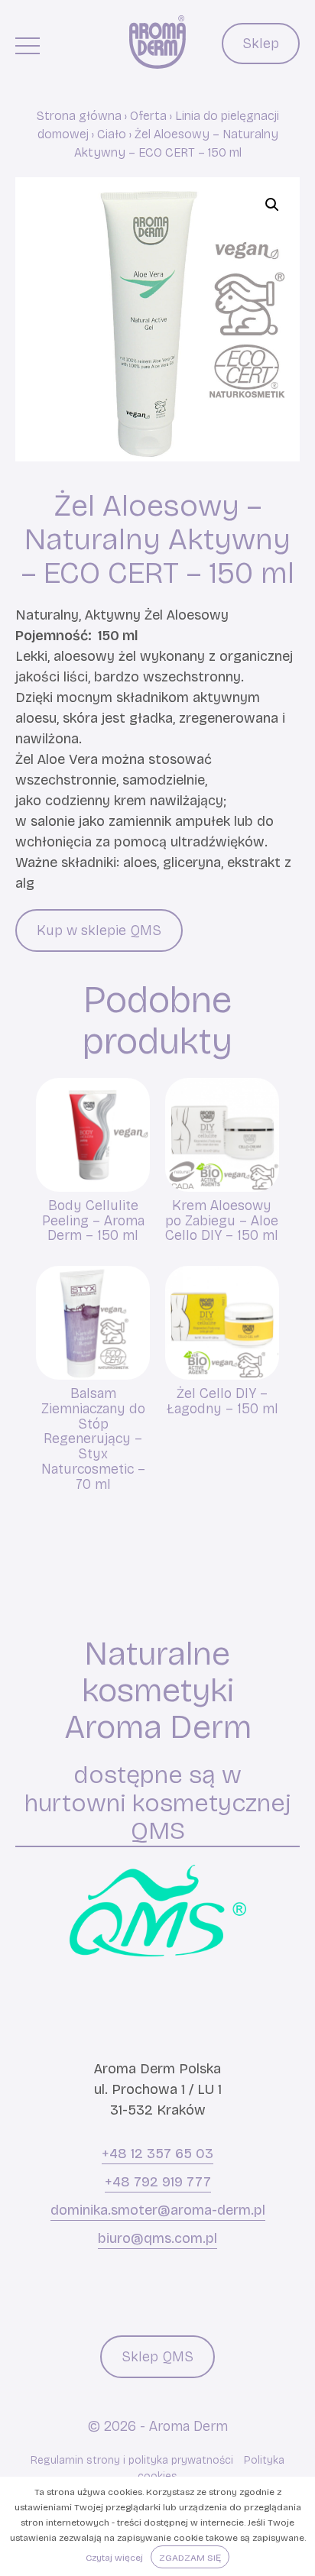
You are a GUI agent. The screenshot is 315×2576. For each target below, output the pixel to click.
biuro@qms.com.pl (157, 2238)
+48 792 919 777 (158, 2182)
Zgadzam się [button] (190, 2558)
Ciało (112, 134)
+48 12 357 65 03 (157, 2154)
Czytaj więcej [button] (114, 2558)
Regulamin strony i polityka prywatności (132, 2460)
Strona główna (79, 116)
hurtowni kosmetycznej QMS (158, 1817)
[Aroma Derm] (157, 42)
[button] (272, 205)
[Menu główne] (28, 45)
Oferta (148, 116)
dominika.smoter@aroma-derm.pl (158, 2210)
